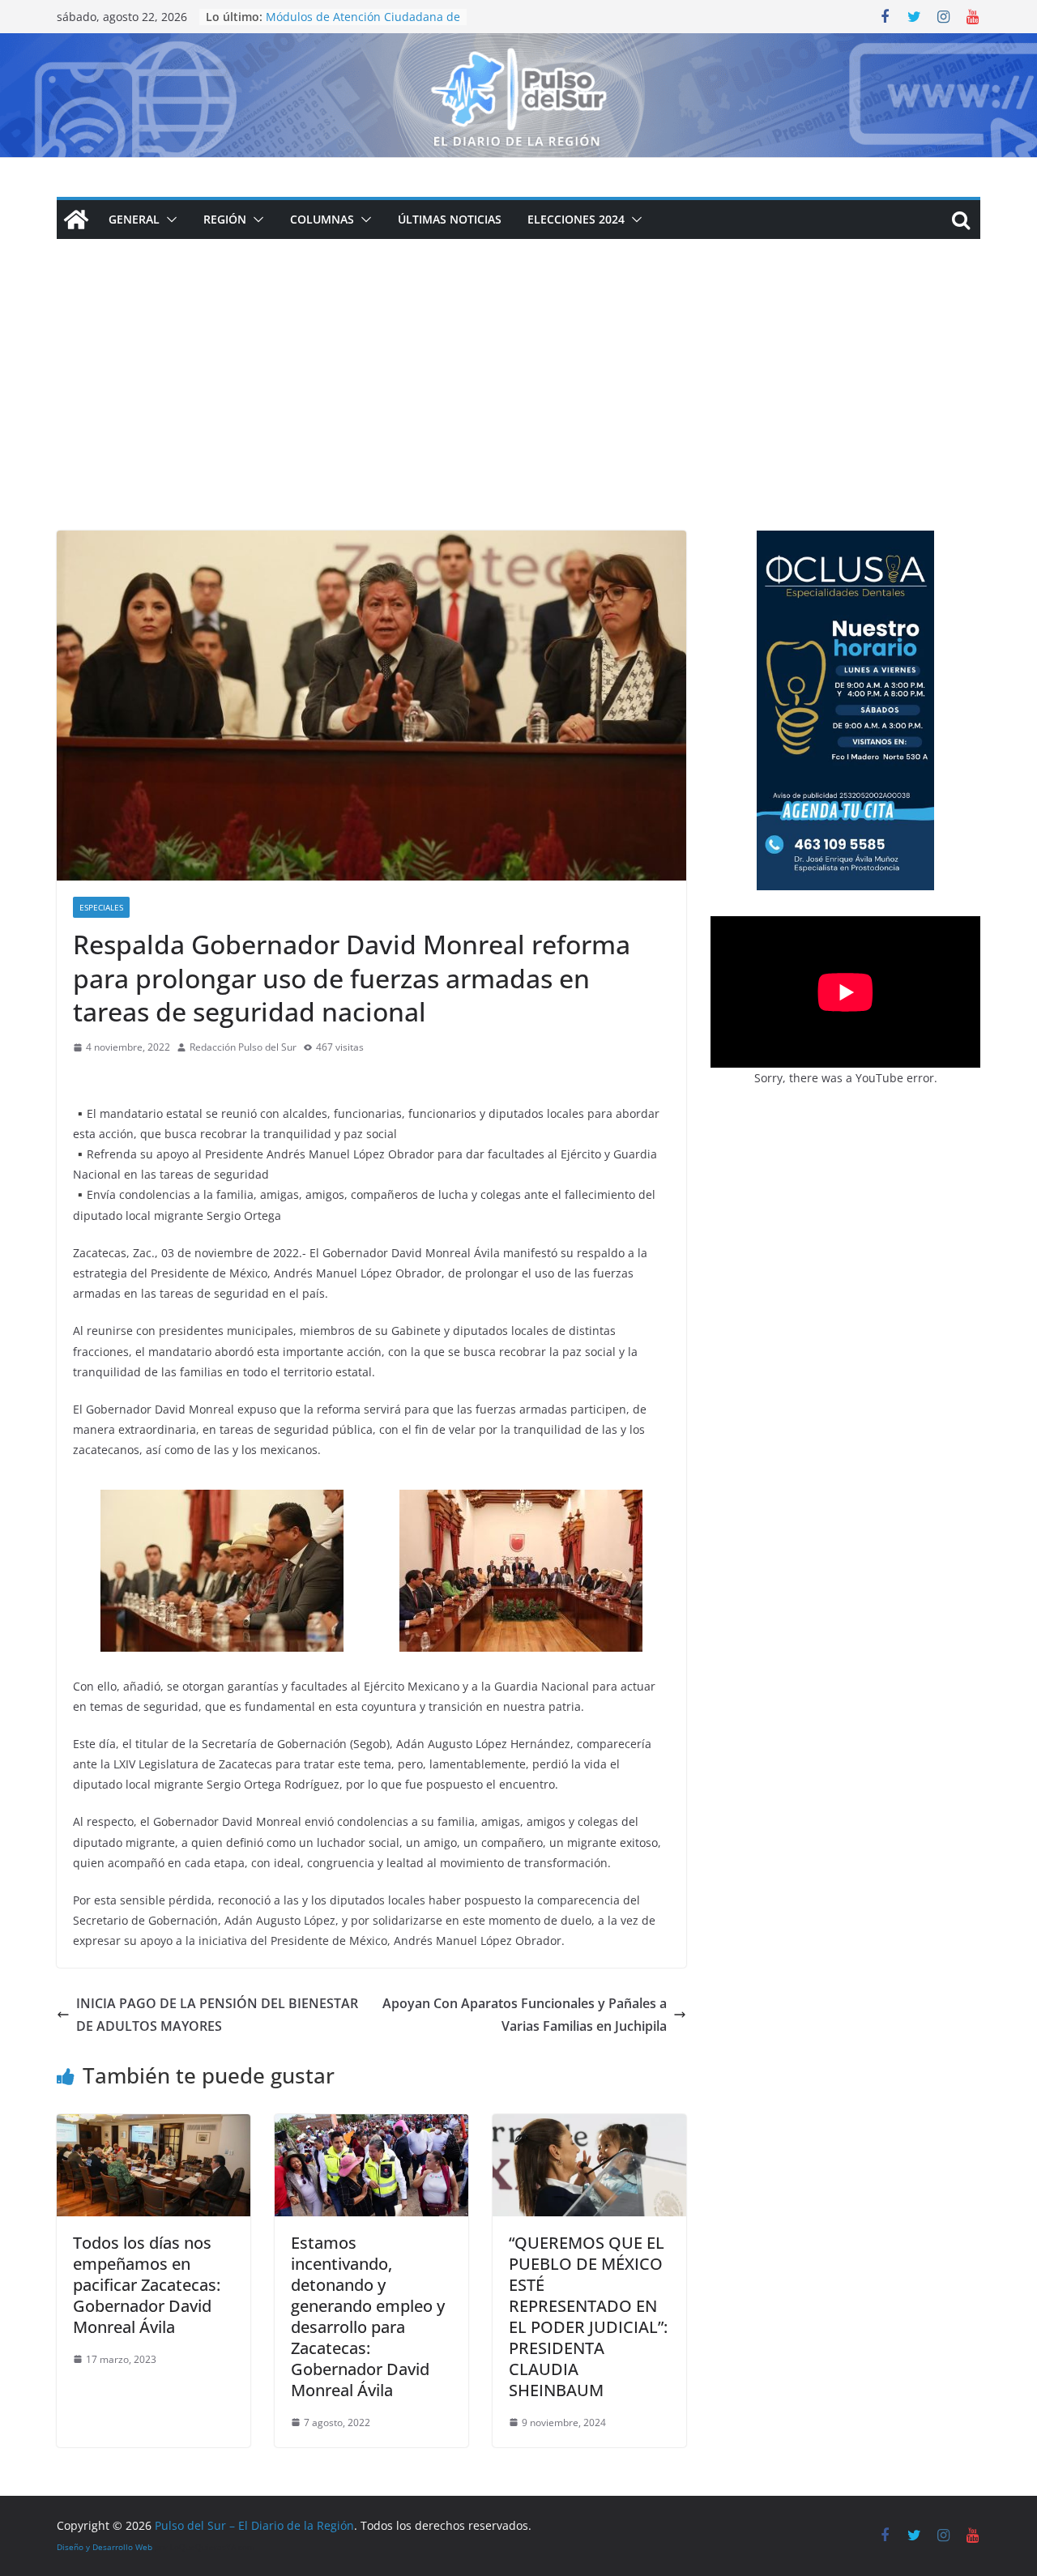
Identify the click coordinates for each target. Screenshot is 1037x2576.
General (134, 219)
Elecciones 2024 (576, 219)
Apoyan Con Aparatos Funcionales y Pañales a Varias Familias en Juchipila (525, 2015)
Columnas (322, 219)
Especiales (101, 907)
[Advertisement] (518, 409)
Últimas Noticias (450, 219)
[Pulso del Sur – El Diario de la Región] (518, 45)
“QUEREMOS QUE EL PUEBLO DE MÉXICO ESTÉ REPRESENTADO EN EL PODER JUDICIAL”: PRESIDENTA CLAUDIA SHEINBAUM (588, 2316)
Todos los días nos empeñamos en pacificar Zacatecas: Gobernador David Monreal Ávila (147, 2285)
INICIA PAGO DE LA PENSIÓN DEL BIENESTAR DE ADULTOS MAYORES (217, 2015)
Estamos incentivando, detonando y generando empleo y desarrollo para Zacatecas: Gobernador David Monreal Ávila (368, 2316)
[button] (169, 220)
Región (225, 219)
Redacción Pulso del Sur (243, 1047)
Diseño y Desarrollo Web (105, 2547)
